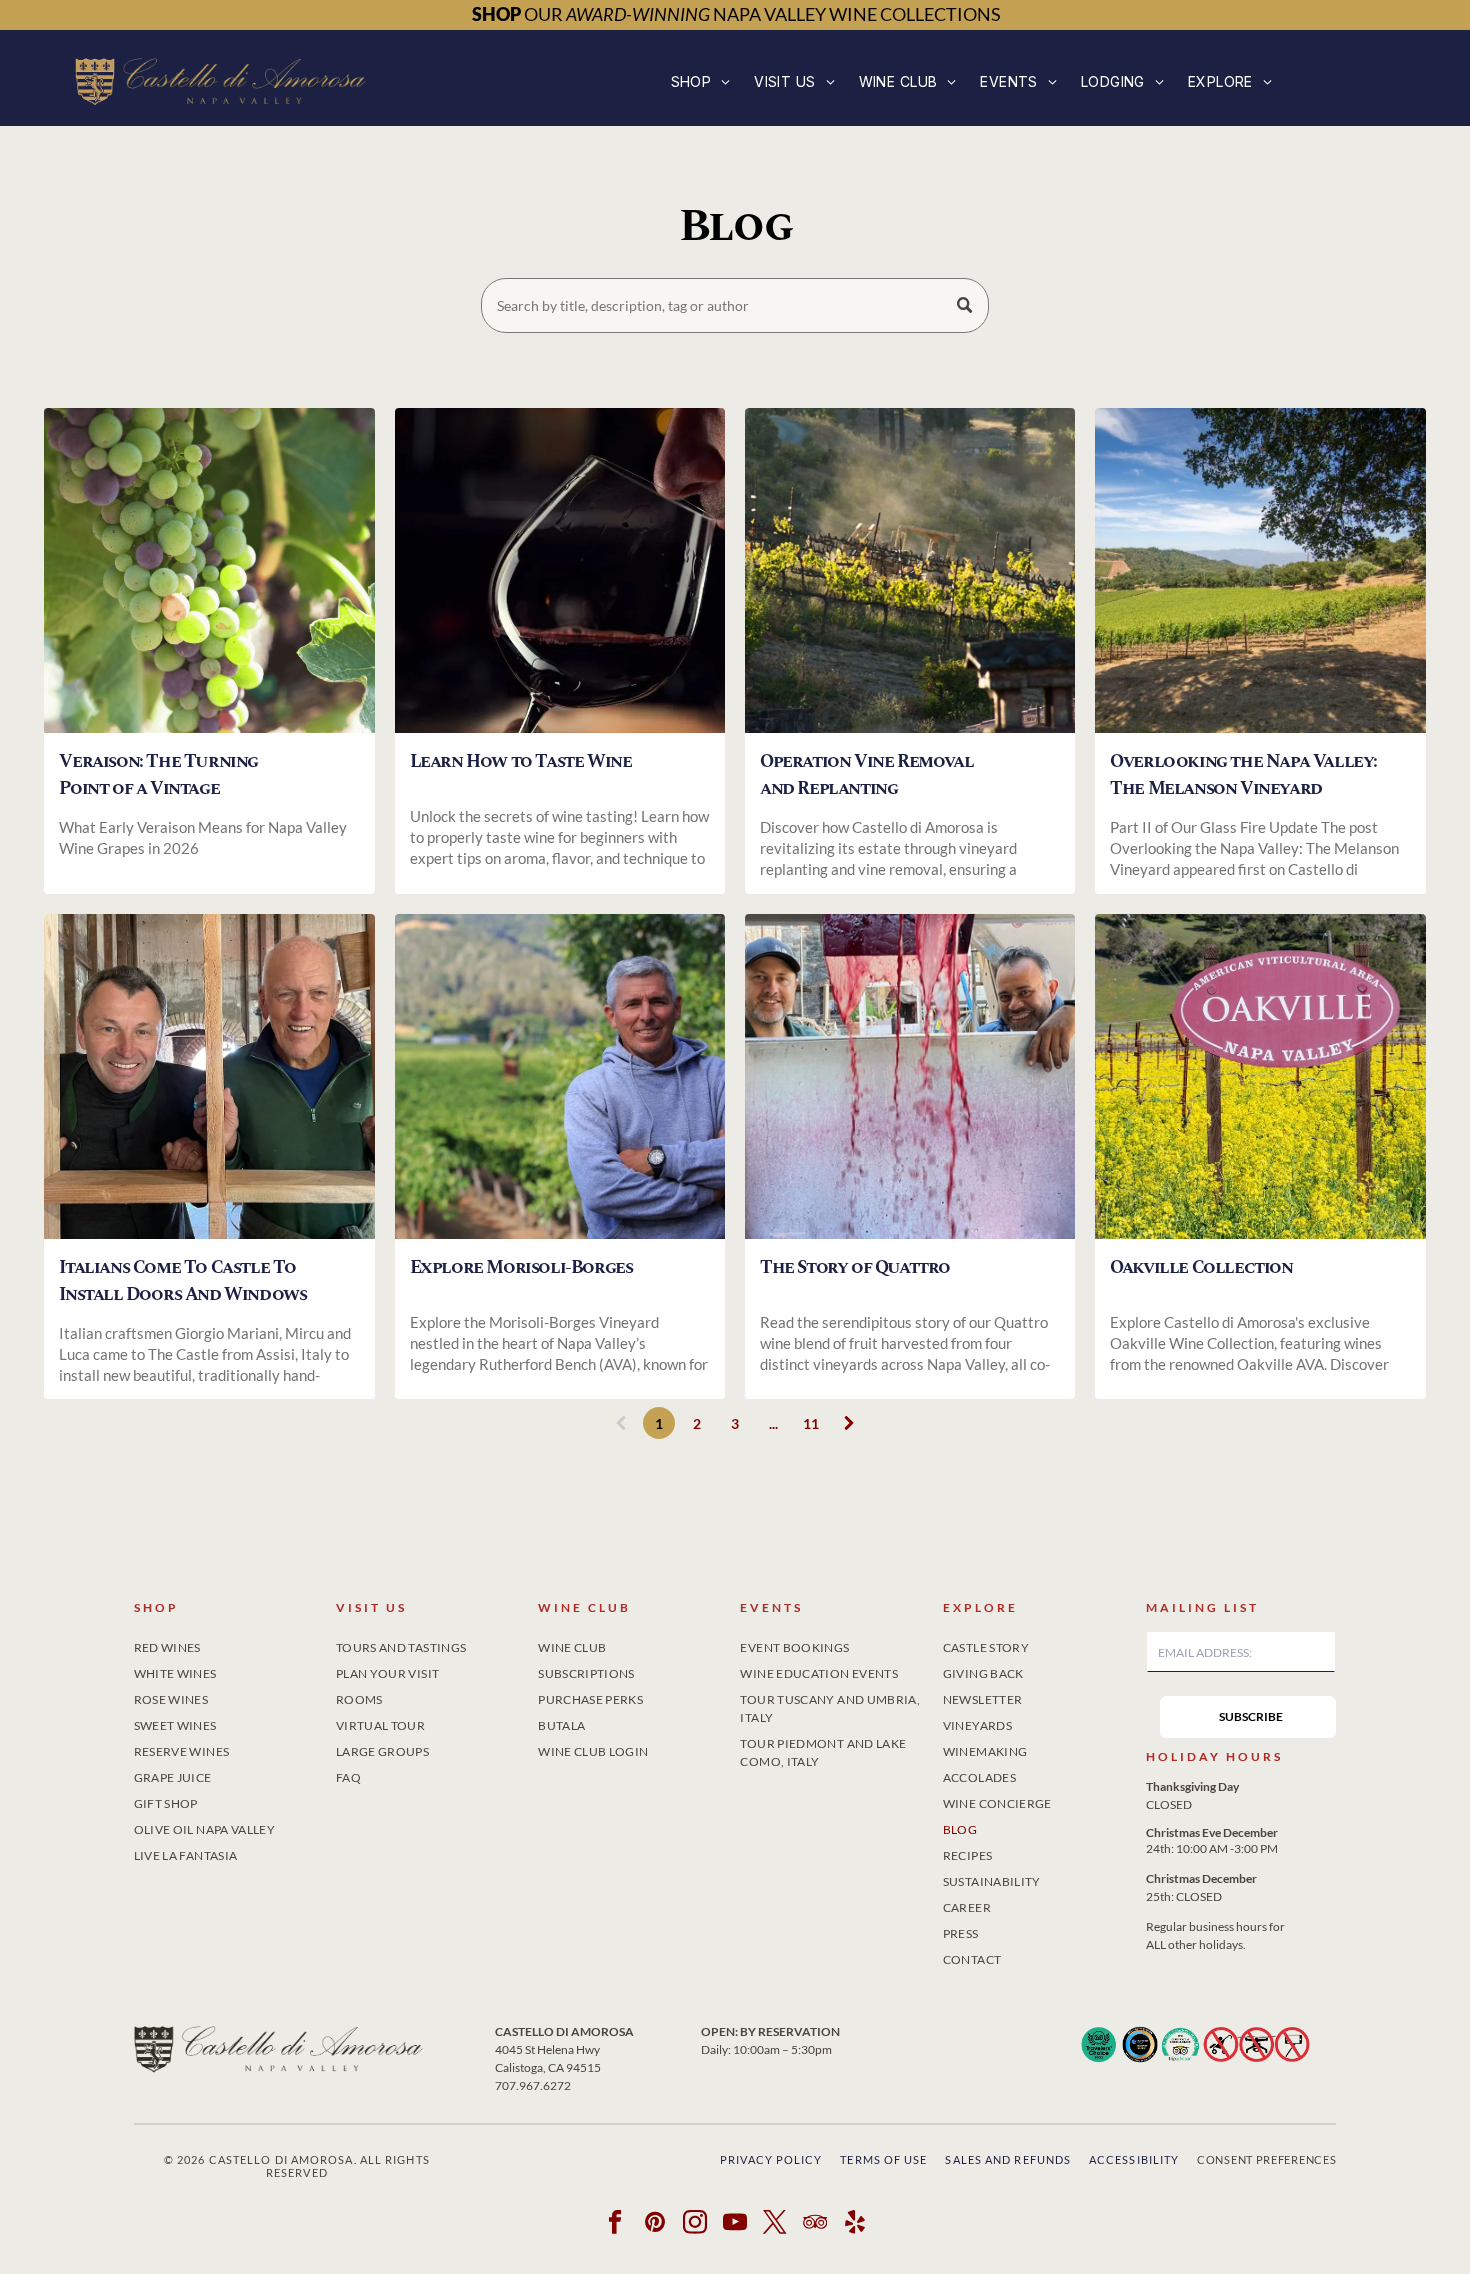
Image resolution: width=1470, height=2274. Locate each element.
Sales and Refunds (1008, 2159)
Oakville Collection (1201, 1267)
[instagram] (695, 2224)
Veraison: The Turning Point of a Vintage (158, 775)
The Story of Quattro (855, 1267)
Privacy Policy (771, 2159)
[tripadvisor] (815, 2224)
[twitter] (775, 2224)
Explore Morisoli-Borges (521, 1267)
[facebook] (615, 2224)
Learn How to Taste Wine (521, 761)
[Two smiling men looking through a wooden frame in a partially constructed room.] (209, 1076)
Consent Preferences (1266, 2159)
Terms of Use (883, 2159)
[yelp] (855, 2224)
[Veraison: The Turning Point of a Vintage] (209, 570)
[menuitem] (701, 81)
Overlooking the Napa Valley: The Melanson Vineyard (1243, 775)
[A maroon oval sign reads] (1260, 1076)
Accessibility (1134, 2159)
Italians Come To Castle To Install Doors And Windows (182, 1281)
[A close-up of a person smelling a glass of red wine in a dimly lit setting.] (560, 570)
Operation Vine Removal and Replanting (866, 775)
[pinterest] (655, 2224)
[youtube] (735, 2224)
